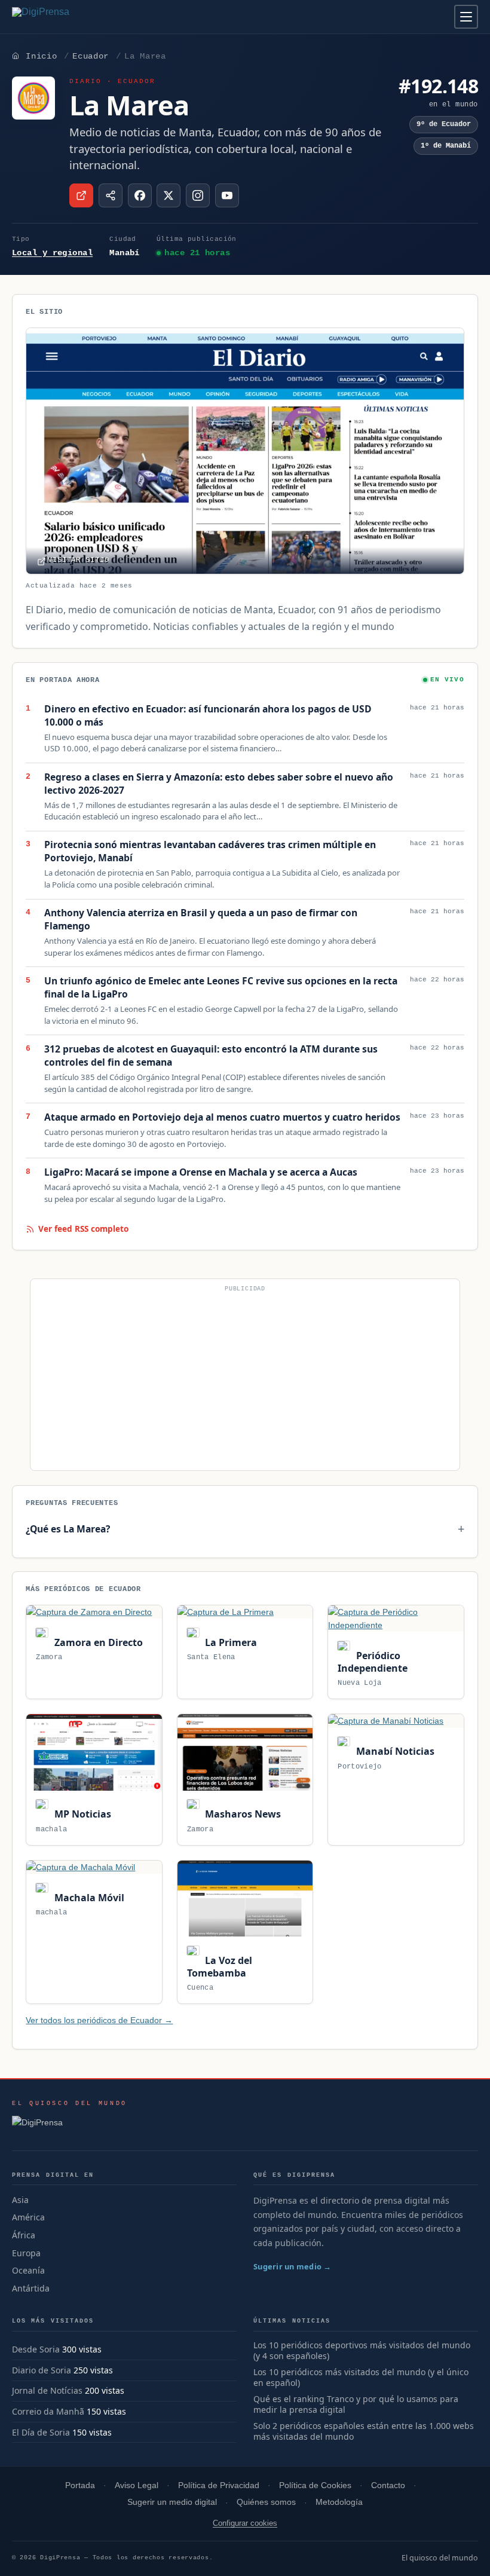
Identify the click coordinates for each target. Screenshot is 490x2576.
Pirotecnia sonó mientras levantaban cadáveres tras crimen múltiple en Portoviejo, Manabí (210, 851)
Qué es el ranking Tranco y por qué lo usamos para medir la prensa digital (356, 2405)
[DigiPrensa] (70, 2126)
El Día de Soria (41, 2432)
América (28, 2217)
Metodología (339, 2502)
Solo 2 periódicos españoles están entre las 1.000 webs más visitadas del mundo (364, 2432)
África (24, 2235)
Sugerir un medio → (293, 2266)
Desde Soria (36, 2349)
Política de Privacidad (219, 2485)
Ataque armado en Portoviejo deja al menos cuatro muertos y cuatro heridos (222, 1117)
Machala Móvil (88, 1898)
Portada (80, 2485)
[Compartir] (111, 195)
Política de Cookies (315, 2485)
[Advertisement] (245, 1379)
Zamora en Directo (97, 1642)
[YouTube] (227, 195)
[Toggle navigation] (466, 17)
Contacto (388, 2485)
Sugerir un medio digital (172, 2502)
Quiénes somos (266, 2502)
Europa (26, 2253)
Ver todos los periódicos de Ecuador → (99, 2020)
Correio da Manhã (48, 2411)
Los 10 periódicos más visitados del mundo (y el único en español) (361, 2378)
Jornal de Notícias (47, 2390)
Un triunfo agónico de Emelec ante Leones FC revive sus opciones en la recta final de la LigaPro (221, 988)
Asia (20, 2200)
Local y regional (52, 253)
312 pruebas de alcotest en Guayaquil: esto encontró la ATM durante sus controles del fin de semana (211, 1056)
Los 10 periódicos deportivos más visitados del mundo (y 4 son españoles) (362, 2351)
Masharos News (242, 1814)
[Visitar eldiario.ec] (81, 195)
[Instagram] (198, 195)
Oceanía (28, 2270)
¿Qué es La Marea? (68, 1529)
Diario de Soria (42, 2370)
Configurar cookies (245, 2523)
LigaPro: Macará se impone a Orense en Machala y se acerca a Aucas (201, 1172)
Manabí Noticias (394, 1751)
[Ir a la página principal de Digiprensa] (66, 17)
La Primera (230, 1642)
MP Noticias (81, 1814)
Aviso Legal (137, 2485)
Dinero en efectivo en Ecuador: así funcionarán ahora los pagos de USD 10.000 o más (208, 716)
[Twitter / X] (169, 195)
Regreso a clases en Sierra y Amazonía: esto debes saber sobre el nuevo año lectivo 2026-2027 (219, 784)
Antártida (31, 2288)
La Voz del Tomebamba (220, 1967)
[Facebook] (140, 195)
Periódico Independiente (373, 1662)
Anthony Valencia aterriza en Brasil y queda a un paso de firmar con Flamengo (201, 920)
